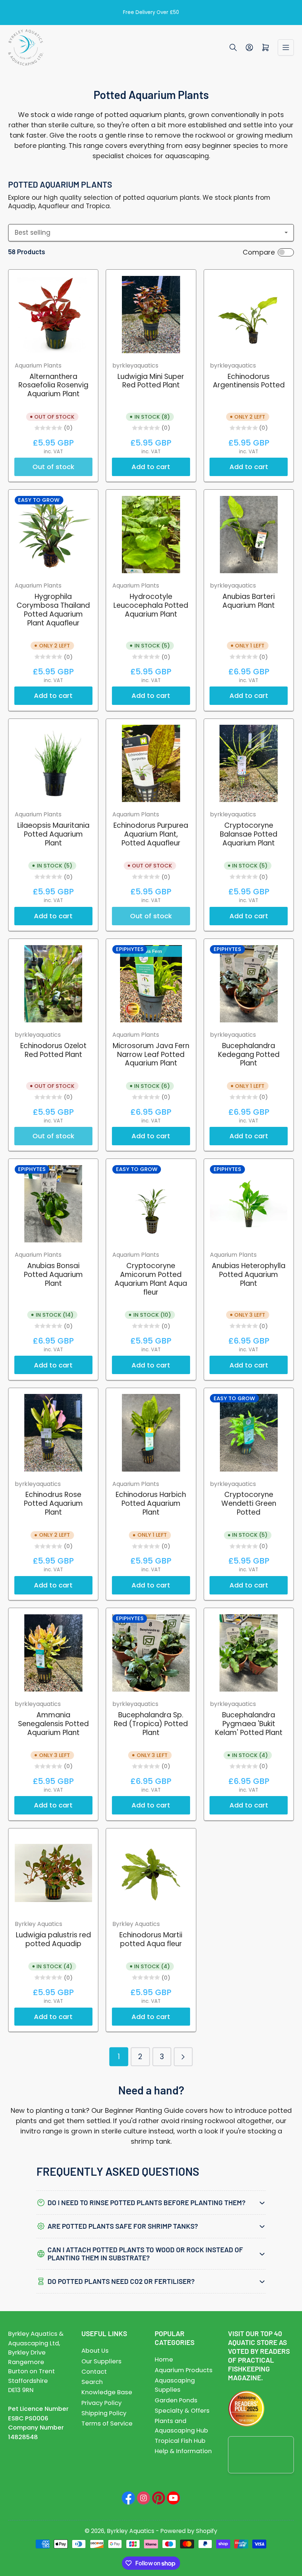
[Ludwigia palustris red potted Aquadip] (53, 1873)
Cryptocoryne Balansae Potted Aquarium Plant (249, 834)
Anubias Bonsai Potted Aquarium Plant (53, 1275)
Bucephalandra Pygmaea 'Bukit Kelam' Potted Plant (249, 1724)
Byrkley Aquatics (38, 1924)
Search (92, 2382)
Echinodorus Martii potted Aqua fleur (151, 1939)
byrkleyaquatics (135, 366)
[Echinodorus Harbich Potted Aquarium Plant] (151, 1433)
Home (164, 2359)
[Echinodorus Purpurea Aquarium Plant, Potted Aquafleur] (151, 763)
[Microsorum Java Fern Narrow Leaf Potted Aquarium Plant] (151, 984)
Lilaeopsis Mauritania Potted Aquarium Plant (53, 834)
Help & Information (183, 2451)
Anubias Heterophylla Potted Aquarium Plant (249, 1275)
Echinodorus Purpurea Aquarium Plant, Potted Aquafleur (151, 834)
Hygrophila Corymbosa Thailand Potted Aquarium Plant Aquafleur (53, 610)
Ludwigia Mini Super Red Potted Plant (151, 381)
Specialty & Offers (182, 2411)
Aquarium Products (184, 2370)
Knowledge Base (107, 2392)
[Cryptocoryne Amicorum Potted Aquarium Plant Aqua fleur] (151, 1204)
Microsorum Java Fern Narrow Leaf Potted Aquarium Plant (151, 1055)
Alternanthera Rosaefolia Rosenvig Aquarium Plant (53, 385)
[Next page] (183, 2057)
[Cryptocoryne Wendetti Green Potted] (249, 1433)
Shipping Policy (104, 2413)
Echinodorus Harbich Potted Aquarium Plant (151, 1503)
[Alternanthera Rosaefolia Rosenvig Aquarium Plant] (53, 315)
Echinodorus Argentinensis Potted (249, 381)
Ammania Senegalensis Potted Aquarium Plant (53, 1724)
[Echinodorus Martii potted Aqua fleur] (151, 1873)
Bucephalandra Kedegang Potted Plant (249, 1055)
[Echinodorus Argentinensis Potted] (249, 315)
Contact (94, 2372)
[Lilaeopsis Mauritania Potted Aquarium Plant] (53, 763)
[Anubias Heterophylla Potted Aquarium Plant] (249, 1204)
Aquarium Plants (38, 366)
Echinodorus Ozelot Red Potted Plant (53, 1050)
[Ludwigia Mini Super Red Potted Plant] (151, 315)
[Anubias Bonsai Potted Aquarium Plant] (53, 1204)
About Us (95, 2351)
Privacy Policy (101, 2403)
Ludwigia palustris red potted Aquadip (53, 1939)
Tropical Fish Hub (180, 2441)
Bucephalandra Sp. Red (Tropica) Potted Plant (151, 1724)
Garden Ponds (176, 2400)
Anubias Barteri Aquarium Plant (249, 601)
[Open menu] (286, 47)
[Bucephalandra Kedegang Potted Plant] (249, 984)
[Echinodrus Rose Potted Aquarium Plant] (53, 1433)
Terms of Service (107, 2424)
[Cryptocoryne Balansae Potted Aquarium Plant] (249, 763)
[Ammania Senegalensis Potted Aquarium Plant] (53, 1653)
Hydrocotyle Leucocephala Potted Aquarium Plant (151, 605)
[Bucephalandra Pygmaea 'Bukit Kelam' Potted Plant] (249, 1653)
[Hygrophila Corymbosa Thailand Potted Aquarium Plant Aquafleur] (53, 535)
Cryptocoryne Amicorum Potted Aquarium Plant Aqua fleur (151, 1279)
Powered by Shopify (189, 2531)
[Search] (233, 47)
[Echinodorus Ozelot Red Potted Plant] (53, 984)
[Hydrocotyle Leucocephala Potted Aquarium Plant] (151, 535)
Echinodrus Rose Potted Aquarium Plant (53, 1503)
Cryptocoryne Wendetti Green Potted (249, 1503)
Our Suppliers (101, 2361)
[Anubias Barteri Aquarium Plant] (249, 535)
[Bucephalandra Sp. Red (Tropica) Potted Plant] (151, 1653)
